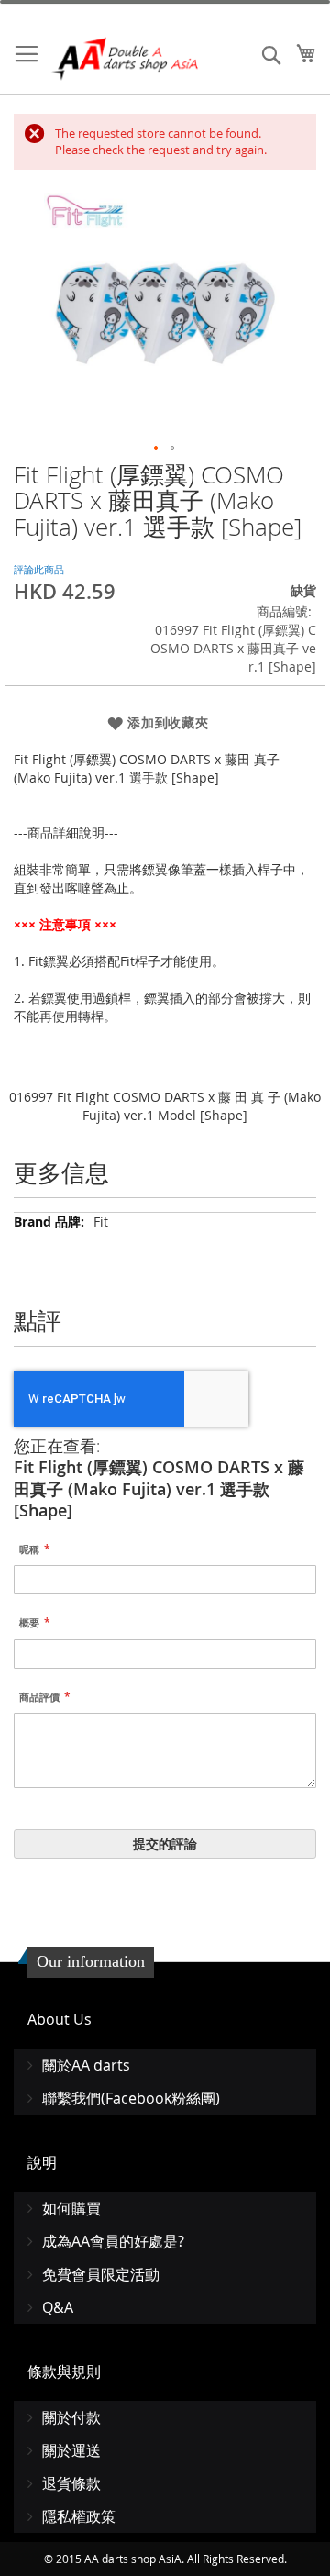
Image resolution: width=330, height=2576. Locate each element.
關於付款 (71, 2417)
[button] (157, 449)
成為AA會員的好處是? (113, 2241)
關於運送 (71, 2450)
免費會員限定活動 (101, 2274)
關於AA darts (86, 2065)
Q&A (58, 2307)
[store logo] (126, 59)
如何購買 (71, 2208)
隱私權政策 (79, 2516)
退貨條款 (71, 2483)
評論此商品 (39, 569)
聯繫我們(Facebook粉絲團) (131, 2098)
